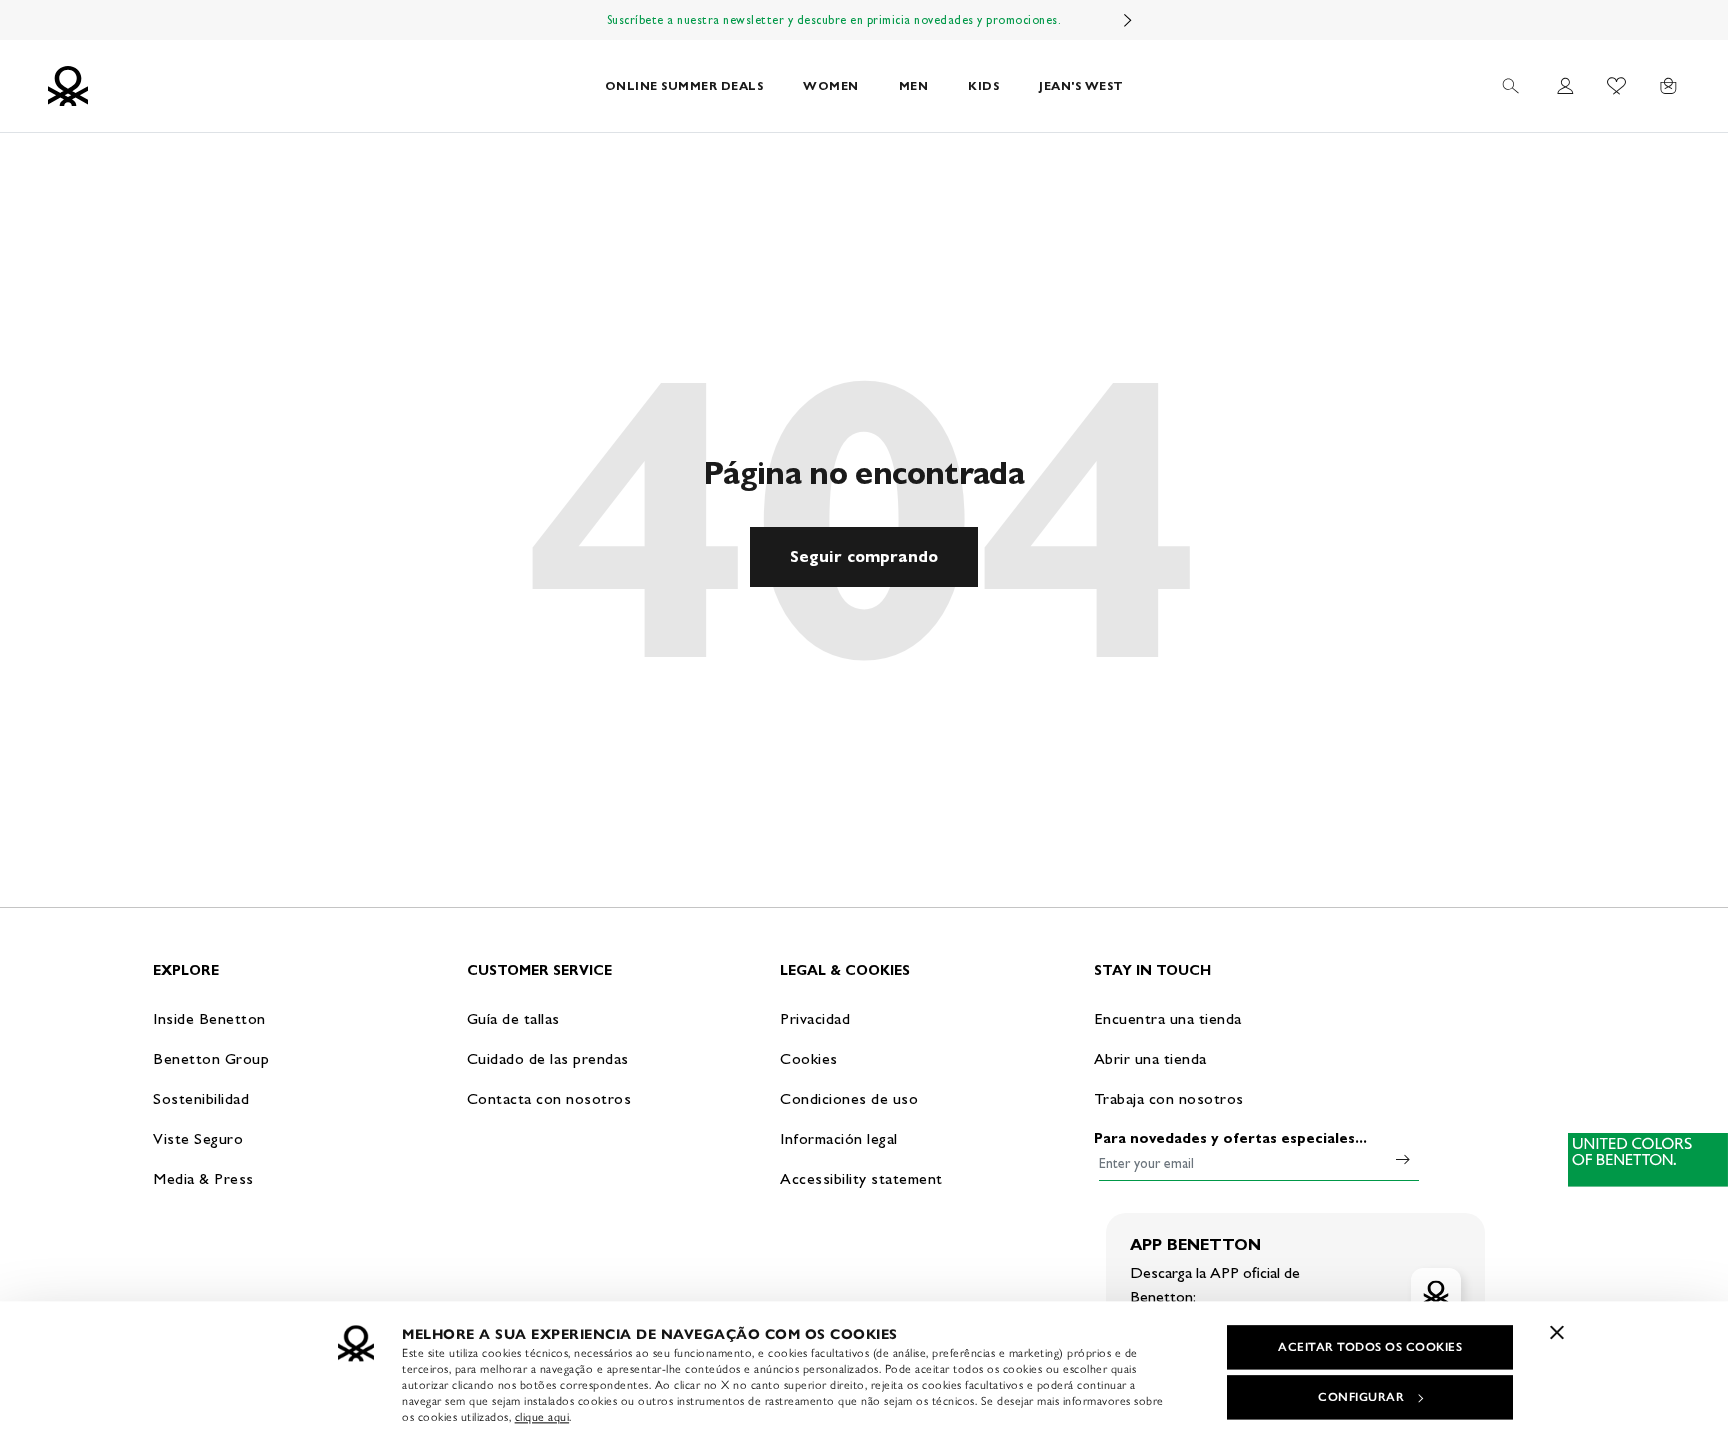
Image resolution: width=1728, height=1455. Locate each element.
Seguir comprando (864, 556)
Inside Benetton (209, 1018)
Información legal (839, 1138)
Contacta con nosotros (549, 1098)
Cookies (809, 1058)
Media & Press (203, 1178)
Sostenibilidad (201, 1098)
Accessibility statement (861, 1178)
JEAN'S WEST (1081, 85)
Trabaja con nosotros (1169, 1098)
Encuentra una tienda (1168, 1018)
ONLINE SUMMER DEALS (684, 85)
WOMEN (831, 85)
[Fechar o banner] (1557, 1332)
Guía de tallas (513, 1018)
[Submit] (1403, 1159)
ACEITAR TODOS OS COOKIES (1370, 1347)
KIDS (983, 85)
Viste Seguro (198, 1138)
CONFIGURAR (1361, 1397)
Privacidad (815, 1018)
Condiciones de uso (849, 1098)
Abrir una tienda (1150, 1058)
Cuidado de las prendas (548, 1058)
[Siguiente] (1128, 20)
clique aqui (542, 1417)
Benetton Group (211, 1058)
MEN (914, 85)
